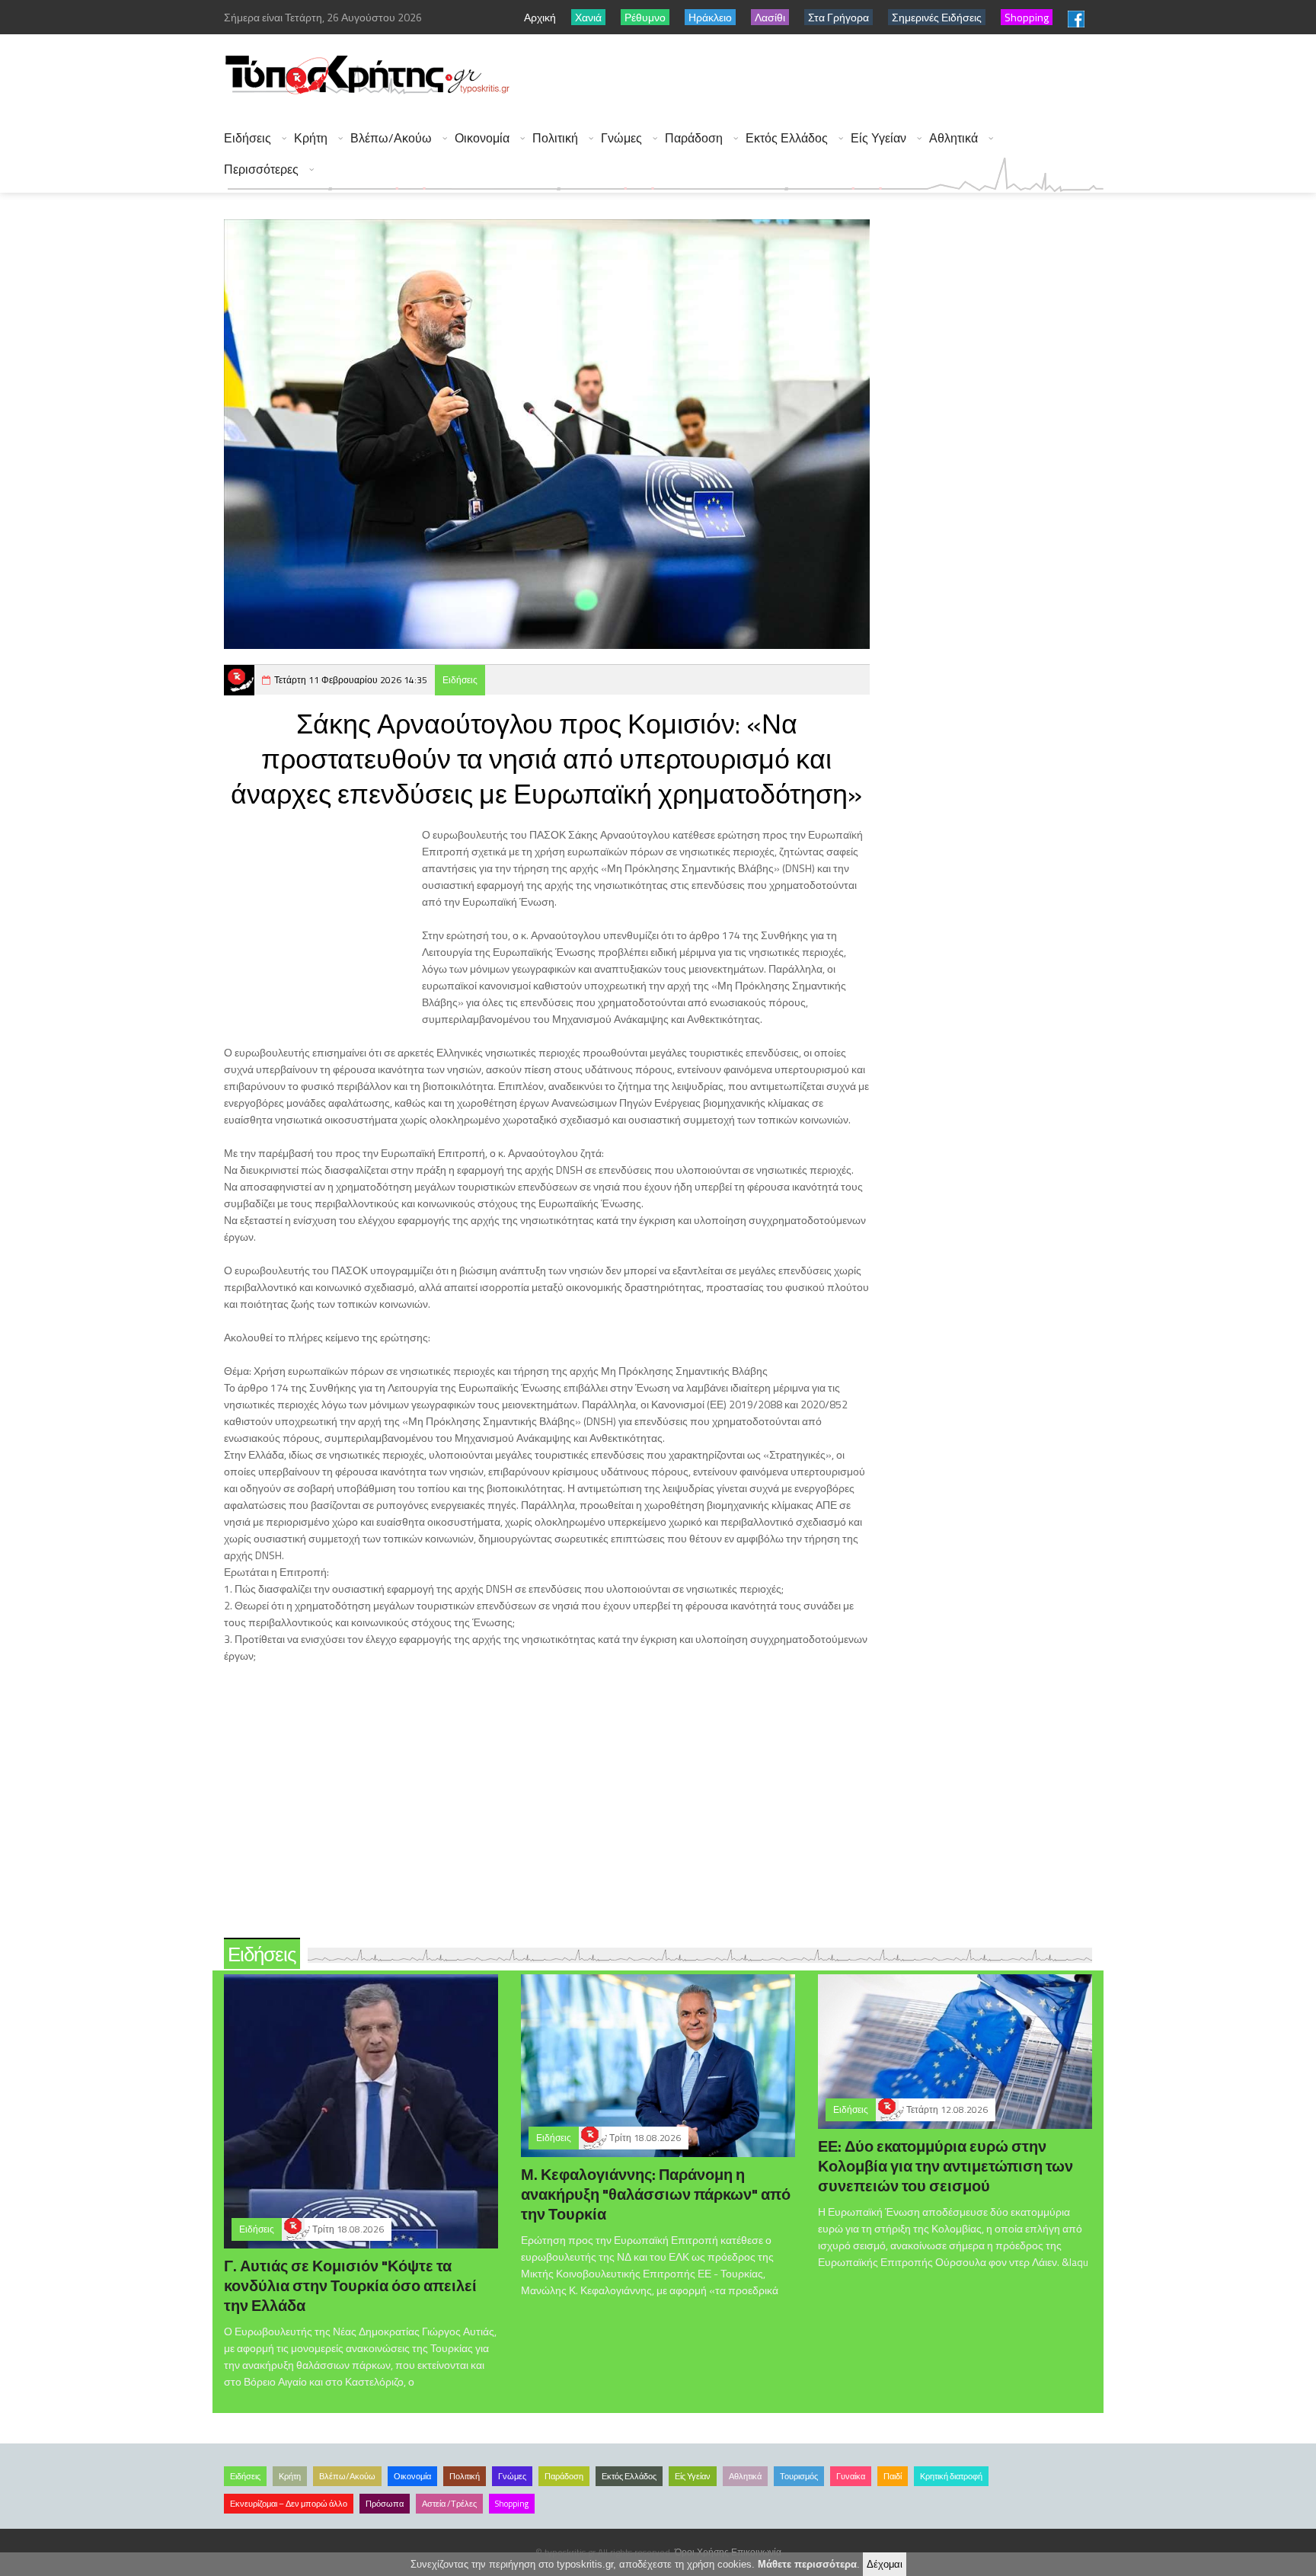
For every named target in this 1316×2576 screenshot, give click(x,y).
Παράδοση (694, 138)
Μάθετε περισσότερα (807, 2564)
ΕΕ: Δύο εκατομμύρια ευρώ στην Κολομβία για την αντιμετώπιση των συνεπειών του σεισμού (945, 2166)
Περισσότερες (261, 169)
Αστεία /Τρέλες (449, 2504)
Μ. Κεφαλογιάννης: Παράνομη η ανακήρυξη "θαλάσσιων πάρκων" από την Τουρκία (656, 2194)
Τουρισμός (799, 2476)
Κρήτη (311, 138)
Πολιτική (555, 138)
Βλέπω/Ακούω (391, 138)
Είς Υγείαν (878, 138)
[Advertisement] (826, 76)
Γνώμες (621, 138)
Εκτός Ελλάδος (787, 138)
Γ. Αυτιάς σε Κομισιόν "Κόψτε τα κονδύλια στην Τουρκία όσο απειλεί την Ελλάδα (350, 2285)
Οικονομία (482, 138)
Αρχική (540, 17)
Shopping (512, 2504)
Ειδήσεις (248, 138)
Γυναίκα (851, 2476)
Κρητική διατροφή (951, 2476)
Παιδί (893, 2476)
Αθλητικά (953, 138)
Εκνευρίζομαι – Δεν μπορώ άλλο (289, 2504)
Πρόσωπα (385, 2504)
